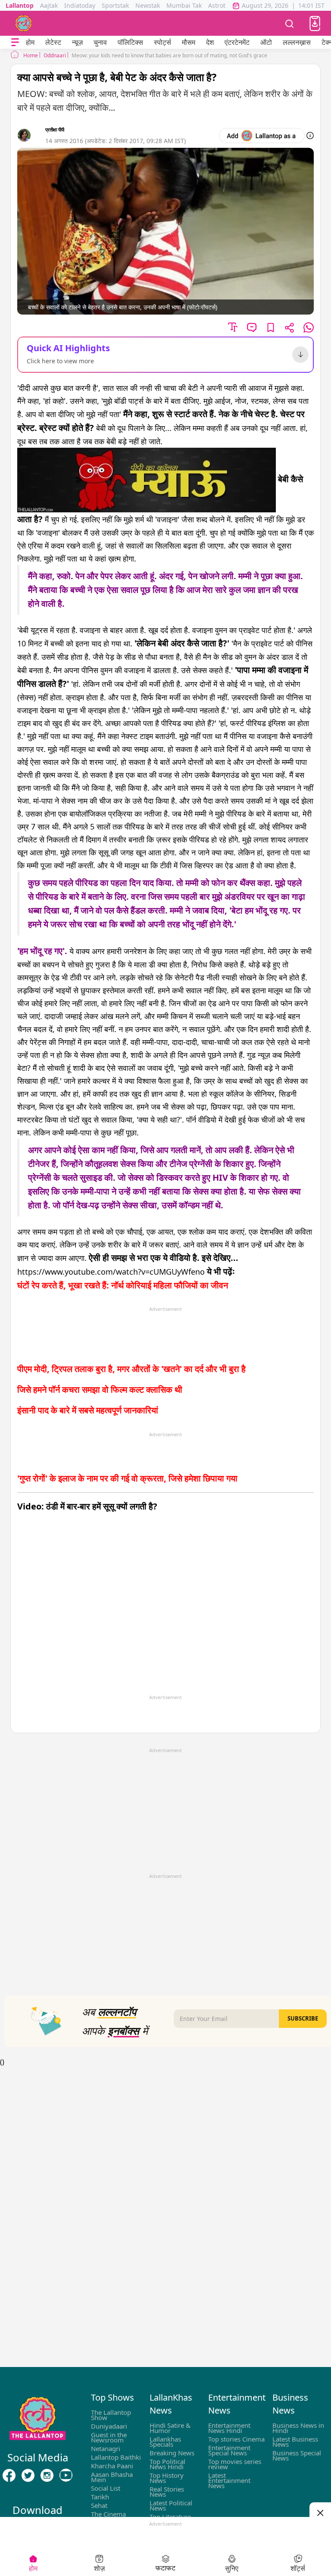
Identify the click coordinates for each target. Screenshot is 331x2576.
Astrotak (220, 5)
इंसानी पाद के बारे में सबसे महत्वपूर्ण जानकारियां (88, 1410)
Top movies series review (235, 2464)
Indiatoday (80, 5)
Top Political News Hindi (167, 2464)
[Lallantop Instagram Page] (47, 2476)
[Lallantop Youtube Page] (66, 2476)
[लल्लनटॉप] (24, 23)
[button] (315, 23)
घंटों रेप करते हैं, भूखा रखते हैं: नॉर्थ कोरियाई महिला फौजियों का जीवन (123, 1285)
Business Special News (297, 2455)
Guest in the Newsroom (109, 2437)
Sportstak (115, 5)
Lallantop (20, 5)
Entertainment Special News (229, 2450)
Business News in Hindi (298, 2428)
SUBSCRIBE (303, 2018)
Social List (106, 2488)
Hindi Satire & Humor (170, 2428)
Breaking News (172, 2453)
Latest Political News (171, 2505)
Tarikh (100, 2497)
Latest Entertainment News (229, 2480)
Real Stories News (167, 2492)
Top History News (167, 2478)
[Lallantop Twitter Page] (28, 2476)
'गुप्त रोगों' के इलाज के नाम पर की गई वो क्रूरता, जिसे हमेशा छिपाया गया (127, 1478)
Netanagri (106, 2448)
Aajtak (49, 5)
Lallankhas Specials (165, 2442)
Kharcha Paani (112, 2466)
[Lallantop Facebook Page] (9, 2476)
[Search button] (290, 23)
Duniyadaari (109, 2426)
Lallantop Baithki (116, 2457)
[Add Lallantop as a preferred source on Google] (262, 136)
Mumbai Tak (184, 5)
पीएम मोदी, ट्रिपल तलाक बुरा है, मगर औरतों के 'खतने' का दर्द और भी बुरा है (131, 1369)
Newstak (148, 5)
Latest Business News (295, 2442)
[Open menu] (15, 42)
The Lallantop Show (111, 2415)
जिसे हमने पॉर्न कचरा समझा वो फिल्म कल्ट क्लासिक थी (100, 1389)
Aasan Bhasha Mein (112, 2477)
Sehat (99, 2505)
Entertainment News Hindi (229, 2428)
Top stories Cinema (236, 2439)
